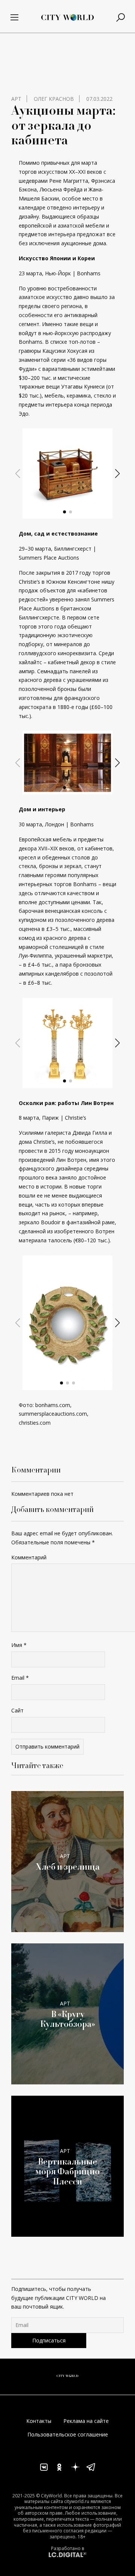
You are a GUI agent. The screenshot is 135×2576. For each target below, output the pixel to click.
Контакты (39, 2421)
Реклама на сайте (86, 2421)
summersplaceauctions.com (53, 1414)
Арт (16, 99)
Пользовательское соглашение (68, 2434)
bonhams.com (53, 1405)
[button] (64, 512)
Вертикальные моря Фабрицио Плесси (67, 2171)
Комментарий (29, 1557)
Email (20, 1678)
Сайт (17, 1710)
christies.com (35, 1423)
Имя (19, 1645)
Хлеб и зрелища (68, 1867)
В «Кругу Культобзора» (68, 2019)
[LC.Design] (67, 2554)
